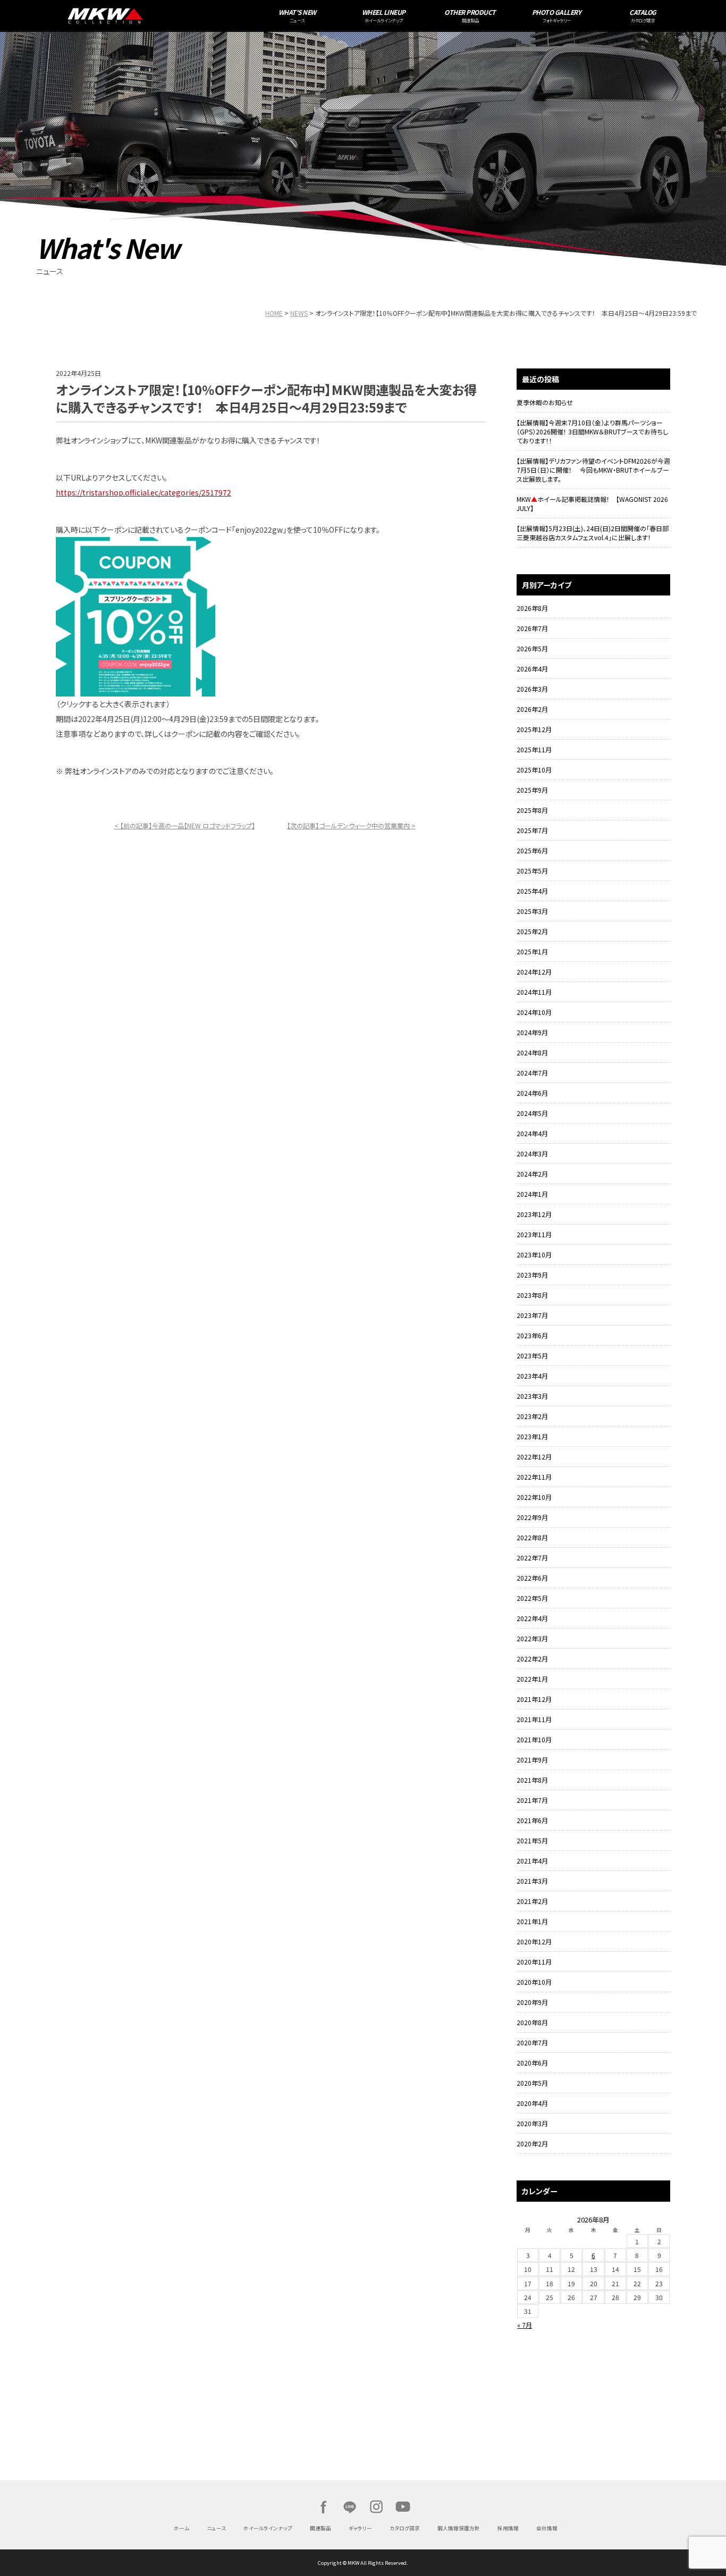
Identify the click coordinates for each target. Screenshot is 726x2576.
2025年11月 (534, 749)
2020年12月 (534, 1941)
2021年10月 (534, 1739)
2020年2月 (532, 2143)
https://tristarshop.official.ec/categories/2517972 (143, 492)
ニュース (216, 2528)
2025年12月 (534, 729)
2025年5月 (532, 871)
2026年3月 (532, 689)
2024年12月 (534, 972)
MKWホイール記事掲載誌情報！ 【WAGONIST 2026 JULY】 (592, 504)
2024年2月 (532, 1174)
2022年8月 (532, 1537)
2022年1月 (532, 1679)
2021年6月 (532, 1820)
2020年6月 (532, 2063)
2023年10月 (534, 1255)
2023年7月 (532, 1315)
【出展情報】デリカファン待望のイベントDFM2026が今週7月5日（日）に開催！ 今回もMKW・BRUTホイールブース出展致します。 (593, 470)
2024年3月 (532, 1153)
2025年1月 (532, 951)
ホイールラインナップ (268, 2528)
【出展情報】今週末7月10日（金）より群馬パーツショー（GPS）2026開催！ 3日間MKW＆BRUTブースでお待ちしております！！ (592, 431)
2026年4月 (532, 669)
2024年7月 (532, 1073)
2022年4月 (532, 1618)
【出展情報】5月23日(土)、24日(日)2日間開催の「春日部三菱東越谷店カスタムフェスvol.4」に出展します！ (593, 533)
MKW (176, 16)
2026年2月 (532, 709)
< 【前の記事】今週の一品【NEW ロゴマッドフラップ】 (185, 825)
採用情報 (508, 2528)
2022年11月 (534, 1477)
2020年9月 (532, 2002)
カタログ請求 (405, 2528)
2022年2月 (532, 1659)
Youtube (403, 2507)
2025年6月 (532, 850)
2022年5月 (532, 1598)
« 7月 (525, 2325)
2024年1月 (532, 1194)
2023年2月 (532, 1416)
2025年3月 (532, 911)
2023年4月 (532, 1376)
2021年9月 (532, 1760)
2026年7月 (532, 628)
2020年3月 (532, 2123)
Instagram (376, 2507)
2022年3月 (532, 1638)
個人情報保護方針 (459, 2528)
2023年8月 (532, 1295)
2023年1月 (532, 1436)
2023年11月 (534, 1234)
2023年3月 (532, 1396)
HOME (274, 313)
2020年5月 (532, 2083)
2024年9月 (532, 1032)
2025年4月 (532, 891)
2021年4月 (532, 1861)
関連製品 (320, 2528)
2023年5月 (532, 1356)
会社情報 (547, 2528)
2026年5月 (532, 648)
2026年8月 (532, 608)
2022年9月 (532, 1517)
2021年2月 (532, 1901)
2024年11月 (534, 992)
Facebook (323, 2507)
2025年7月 (532, 830)
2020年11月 (534, 1962)
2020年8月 (532, 2022)
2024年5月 (532, 1113)
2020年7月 (532, 2042)
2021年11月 (534, 1719)
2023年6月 (532, 1335)
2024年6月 (532, 1093)
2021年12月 (534, 1699)
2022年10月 (534, 1497)
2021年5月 (532, 1840)
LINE (350, 2507)
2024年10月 (534, 1012)
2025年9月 (532, 790)
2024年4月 (532, 1133)
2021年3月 (532, 1881)
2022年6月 (532, 1578)
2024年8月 (532, 1052)
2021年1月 (532, 1921)
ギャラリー (360, 2528)
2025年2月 (532, 931)
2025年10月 (534, 770)
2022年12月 (534, 1457)
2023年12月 (534, 1214)
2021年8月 (532, 1780)
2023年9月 (532, 1275)
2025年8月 (532, 810)
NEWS (299, 313)
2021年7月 (532, 1800)
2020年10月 (534, 1982)
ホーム (181, 2528)
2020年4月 (532, 2103)
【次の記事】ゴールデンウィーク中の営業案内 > (351, 825)
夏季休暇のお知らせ (545, 402)
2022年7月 (532, 1558)
